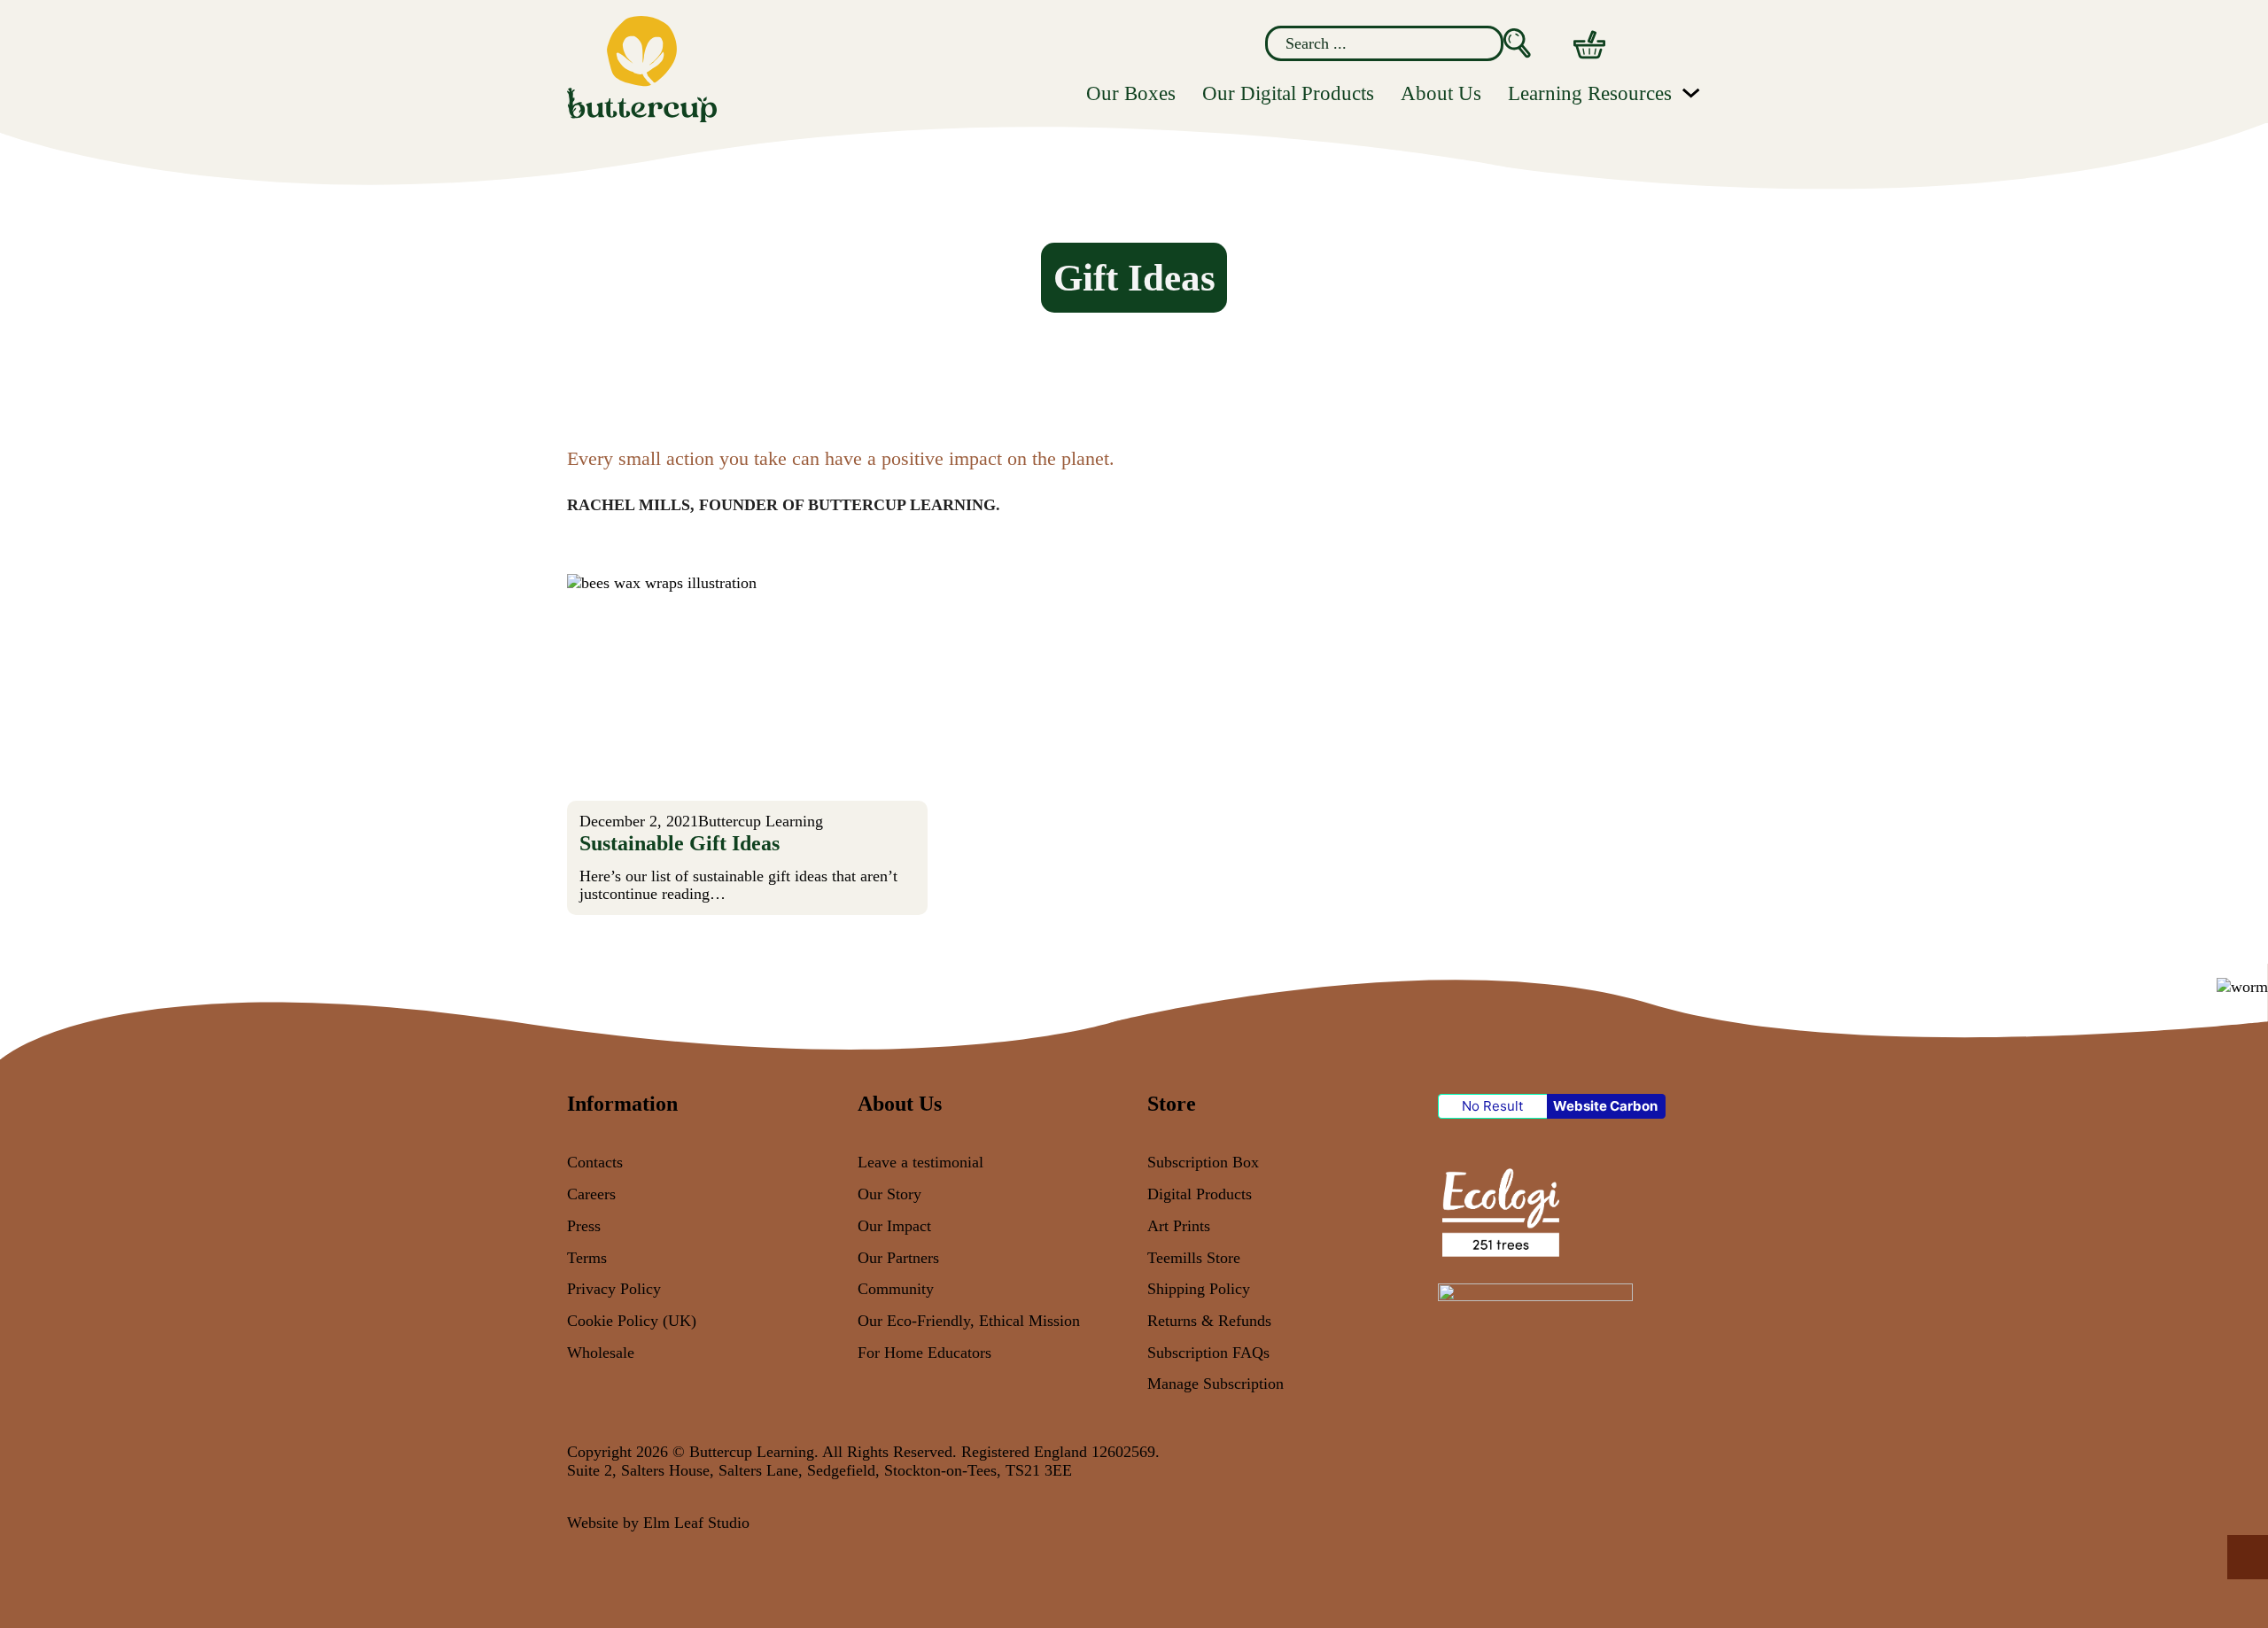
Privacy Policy (614, 1289)
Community (896, 1289)
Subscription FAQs (1208, 1353)
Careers (591, 1194)
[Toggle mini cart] (1589, 45)
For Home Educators (924, 1353)
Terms (587, 1258)
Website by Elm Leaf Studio (658, 1523)
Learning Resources (1590, 93)
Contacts (595, 1162)
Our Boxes (1131, 93)
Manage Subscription (1216, 1384)
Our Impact (894, 1226)
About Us (1441, 93)
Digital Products (1200, 1194)
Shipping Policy (1199, 1289)
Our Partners (898, 1258)
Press (584, 1226)
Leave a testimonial (920, 1162)
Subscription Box (1203, 1162)
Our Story (889, 1194)
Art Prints (1179, 1226)
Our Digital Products (1288, 93)
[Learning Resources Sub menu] (1691, 93)
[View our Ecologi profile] (1499, 1211)
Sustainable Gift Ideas (680, 843)
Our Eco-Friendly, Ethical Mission (969, 1321)
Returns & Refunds (1209, 1321)
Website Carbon (1605, 1106)
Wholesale (601, 1353)
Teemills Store (1194, 1258)
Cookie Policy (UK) (632, 1321)
